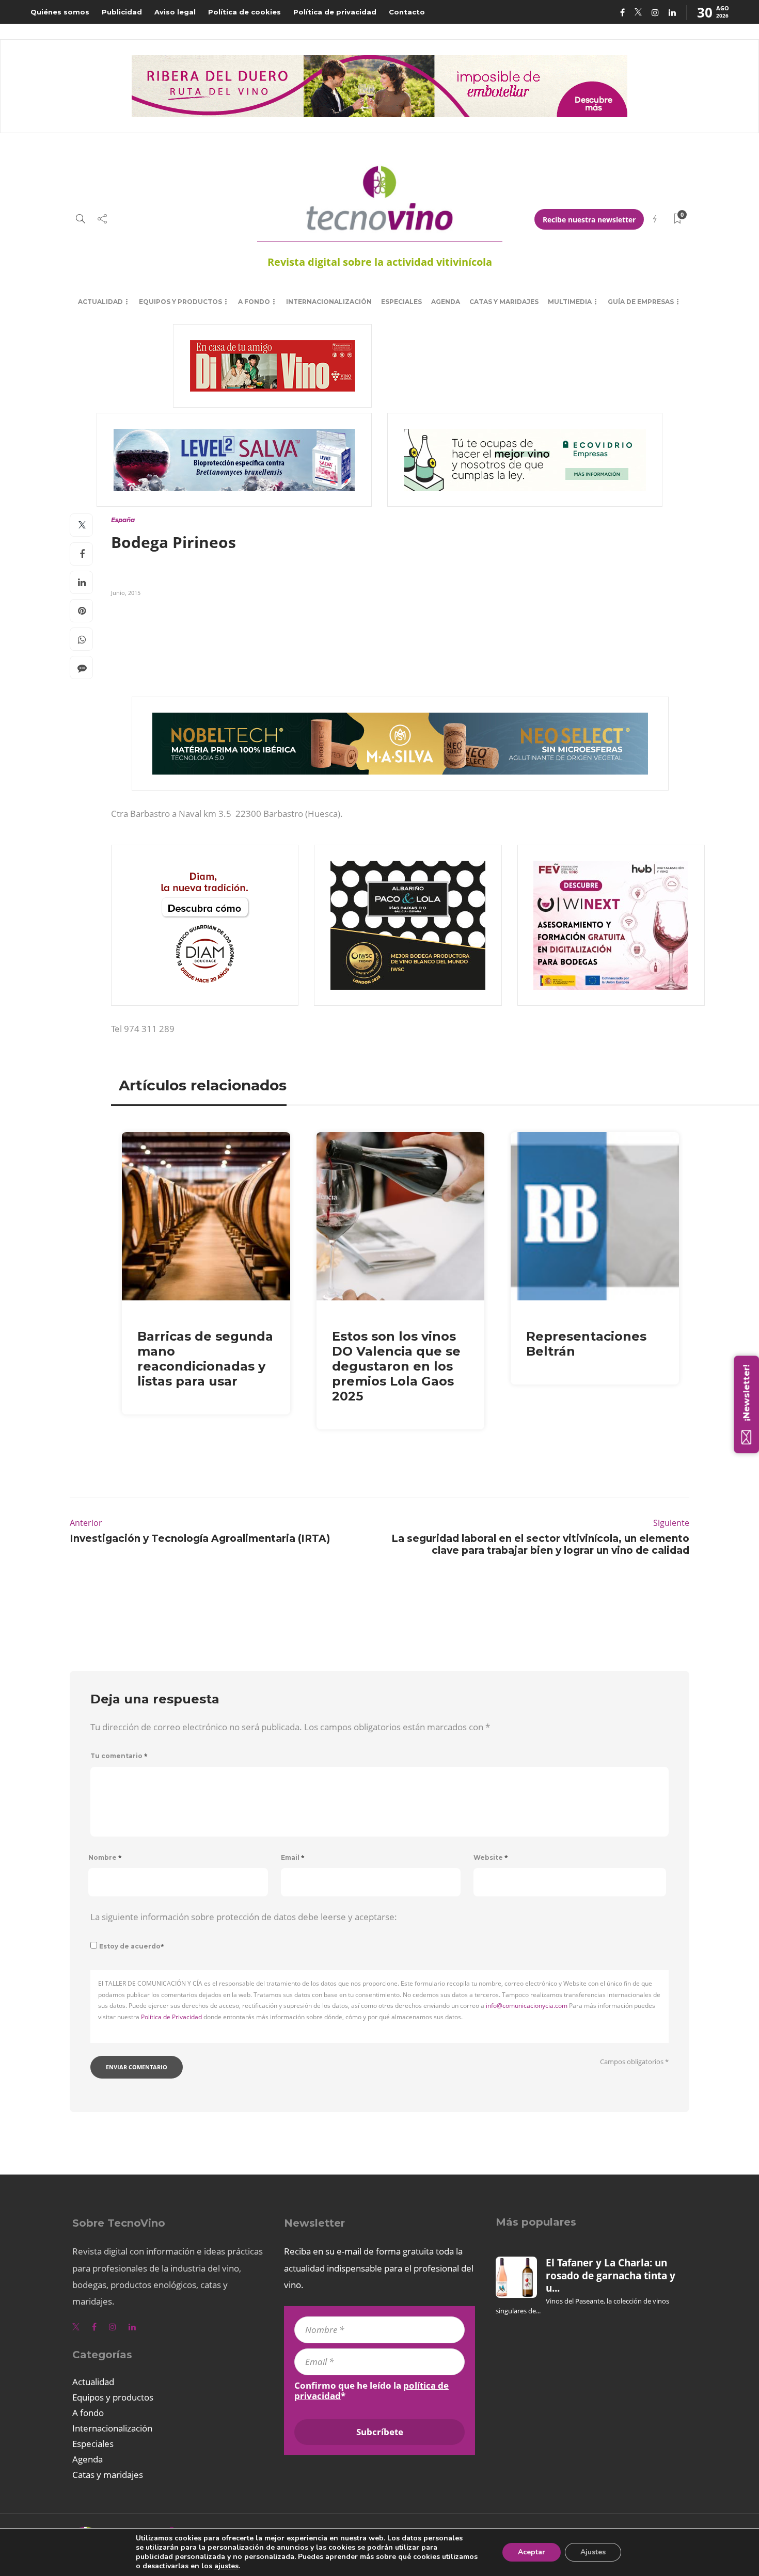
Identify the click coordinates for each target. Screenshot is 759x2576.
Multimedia (570, 302)
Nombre (105, 1857)
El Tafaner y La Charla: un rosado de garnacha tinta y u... (611, 2275)
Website (491, 1857)
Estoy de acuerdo (132, 1946)
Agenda (446, 302)
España (123, 520)
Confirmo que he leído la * (371, 2391)
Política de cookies (244, 12)
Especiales (401, 302)
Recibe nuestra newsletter (589, 220)
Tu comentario (119, 1756)
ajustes (226, 2566)
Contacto (407, 12)
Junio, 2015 (126, 593)
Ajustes (593, 2552)
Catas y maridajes (504, 302)
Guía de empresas (641, 302)
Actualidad (100, 302)
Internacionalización (329, 302)
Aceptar (532, 2552)
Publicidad (122, 12)
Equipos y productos (180, 302)
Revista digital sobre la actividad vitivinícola (380, 262)
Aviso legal (175, 12)
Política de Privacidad (171, 2017)
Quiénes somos (60, 12)
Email (293, 1857)
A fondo (254, 302)
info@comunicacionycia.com (527, 2006)
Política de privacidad (335, 12)
